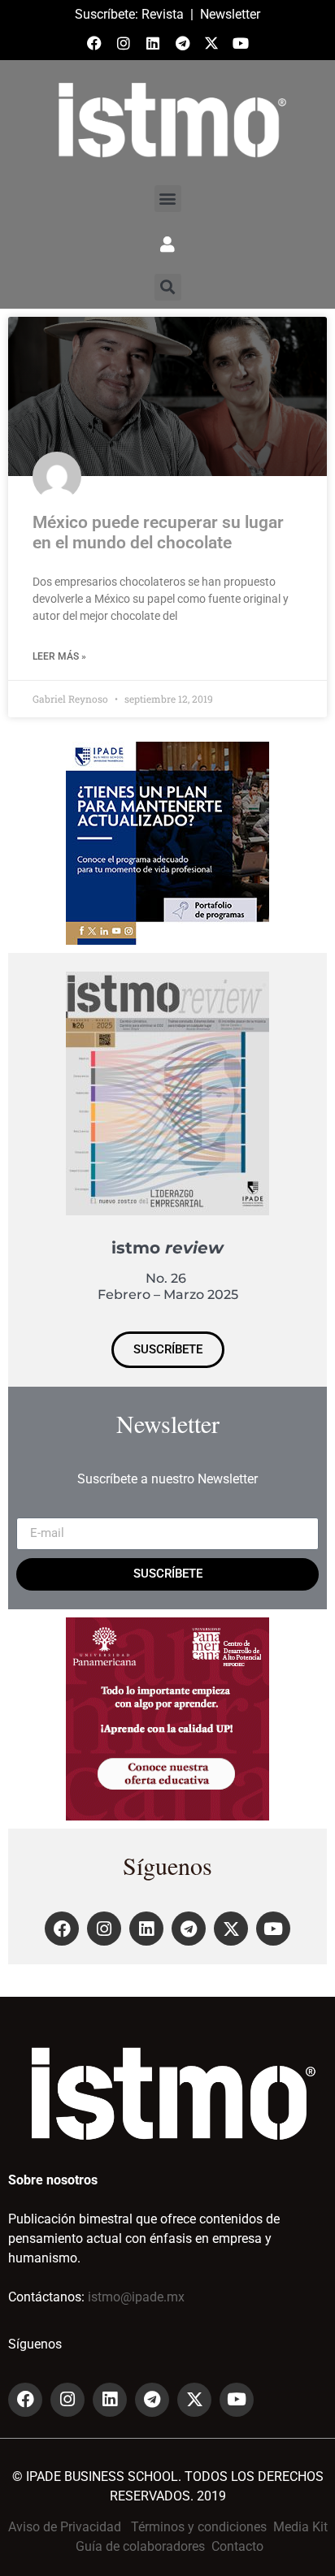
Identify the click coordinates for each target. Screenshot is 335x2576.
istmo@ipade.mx (136, 2297)
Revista (163, 14)
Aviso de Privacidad (65, 2527)
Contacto (237, 2546)
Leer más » (59, 656)
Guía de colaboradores (140, 2546)
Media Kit (300, 2527)
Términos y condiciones (199, 2527)
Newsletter (230, 14)
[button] (168, 199)
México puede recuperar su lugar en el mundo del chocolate (158, 533)
